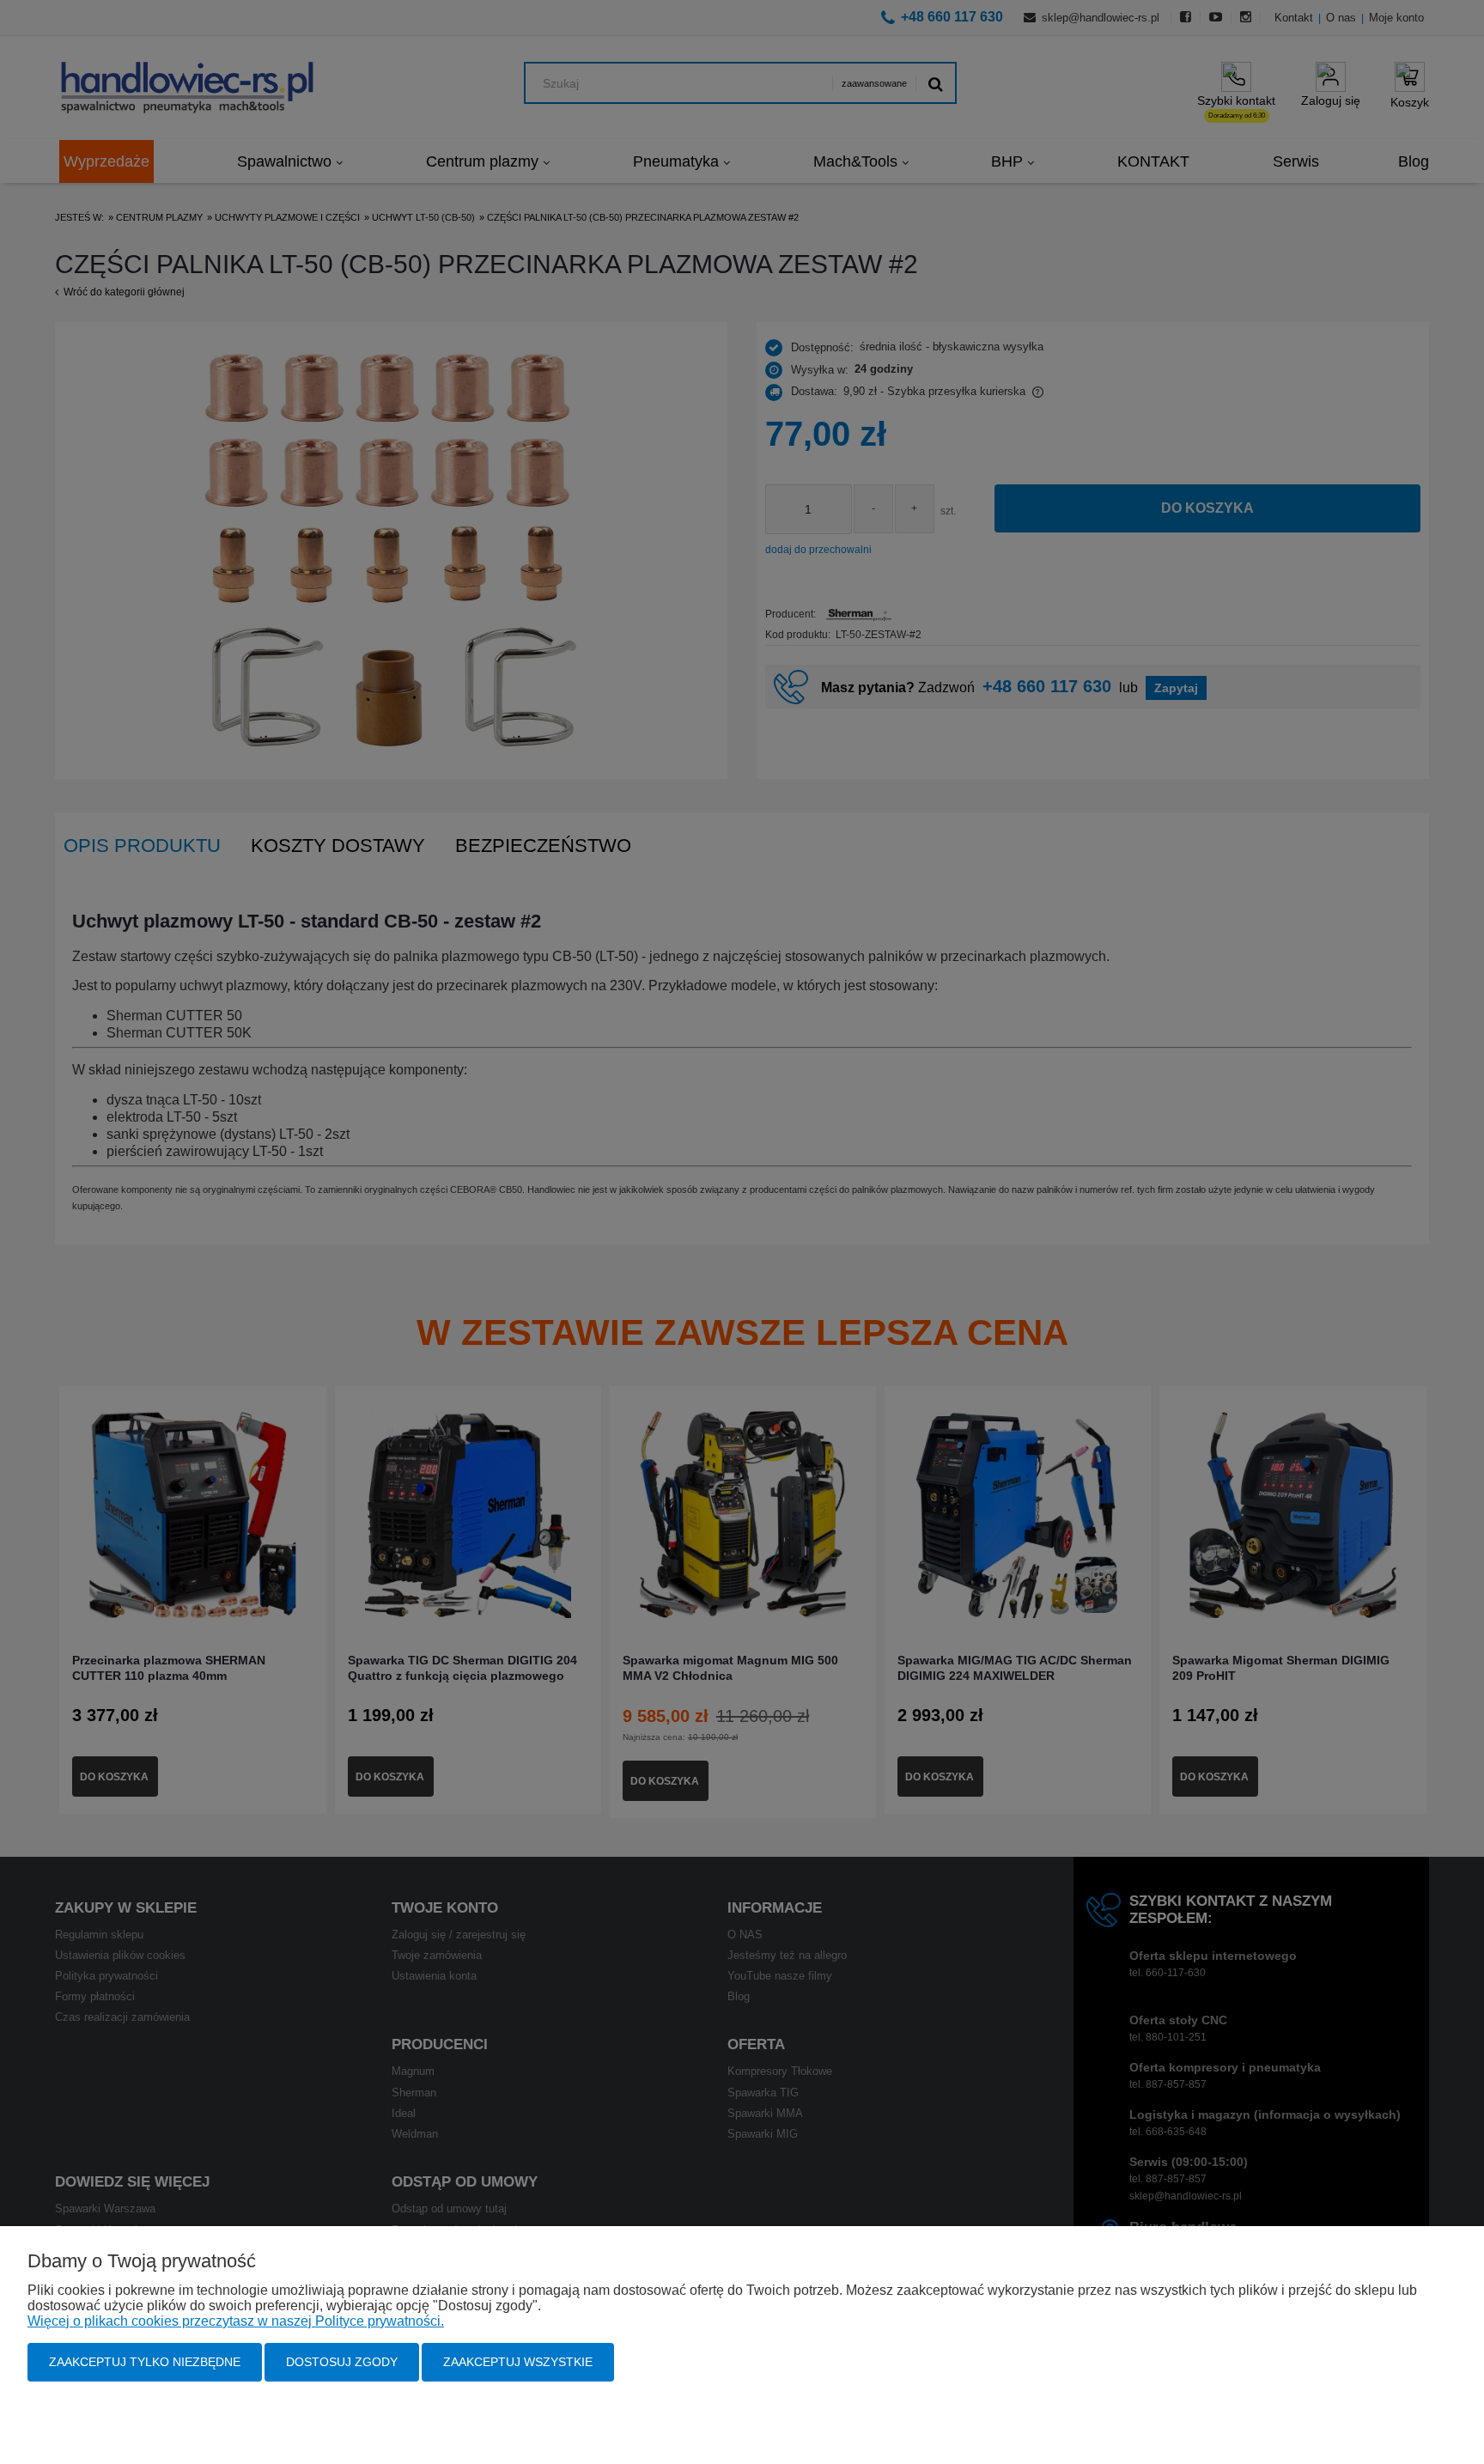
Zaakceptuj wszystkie (518, 2362)
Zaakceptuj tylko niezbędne (145, 2362)
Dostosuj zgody (342, 2362)
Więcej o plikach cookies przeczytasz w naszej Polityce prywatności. (236, 2321)
